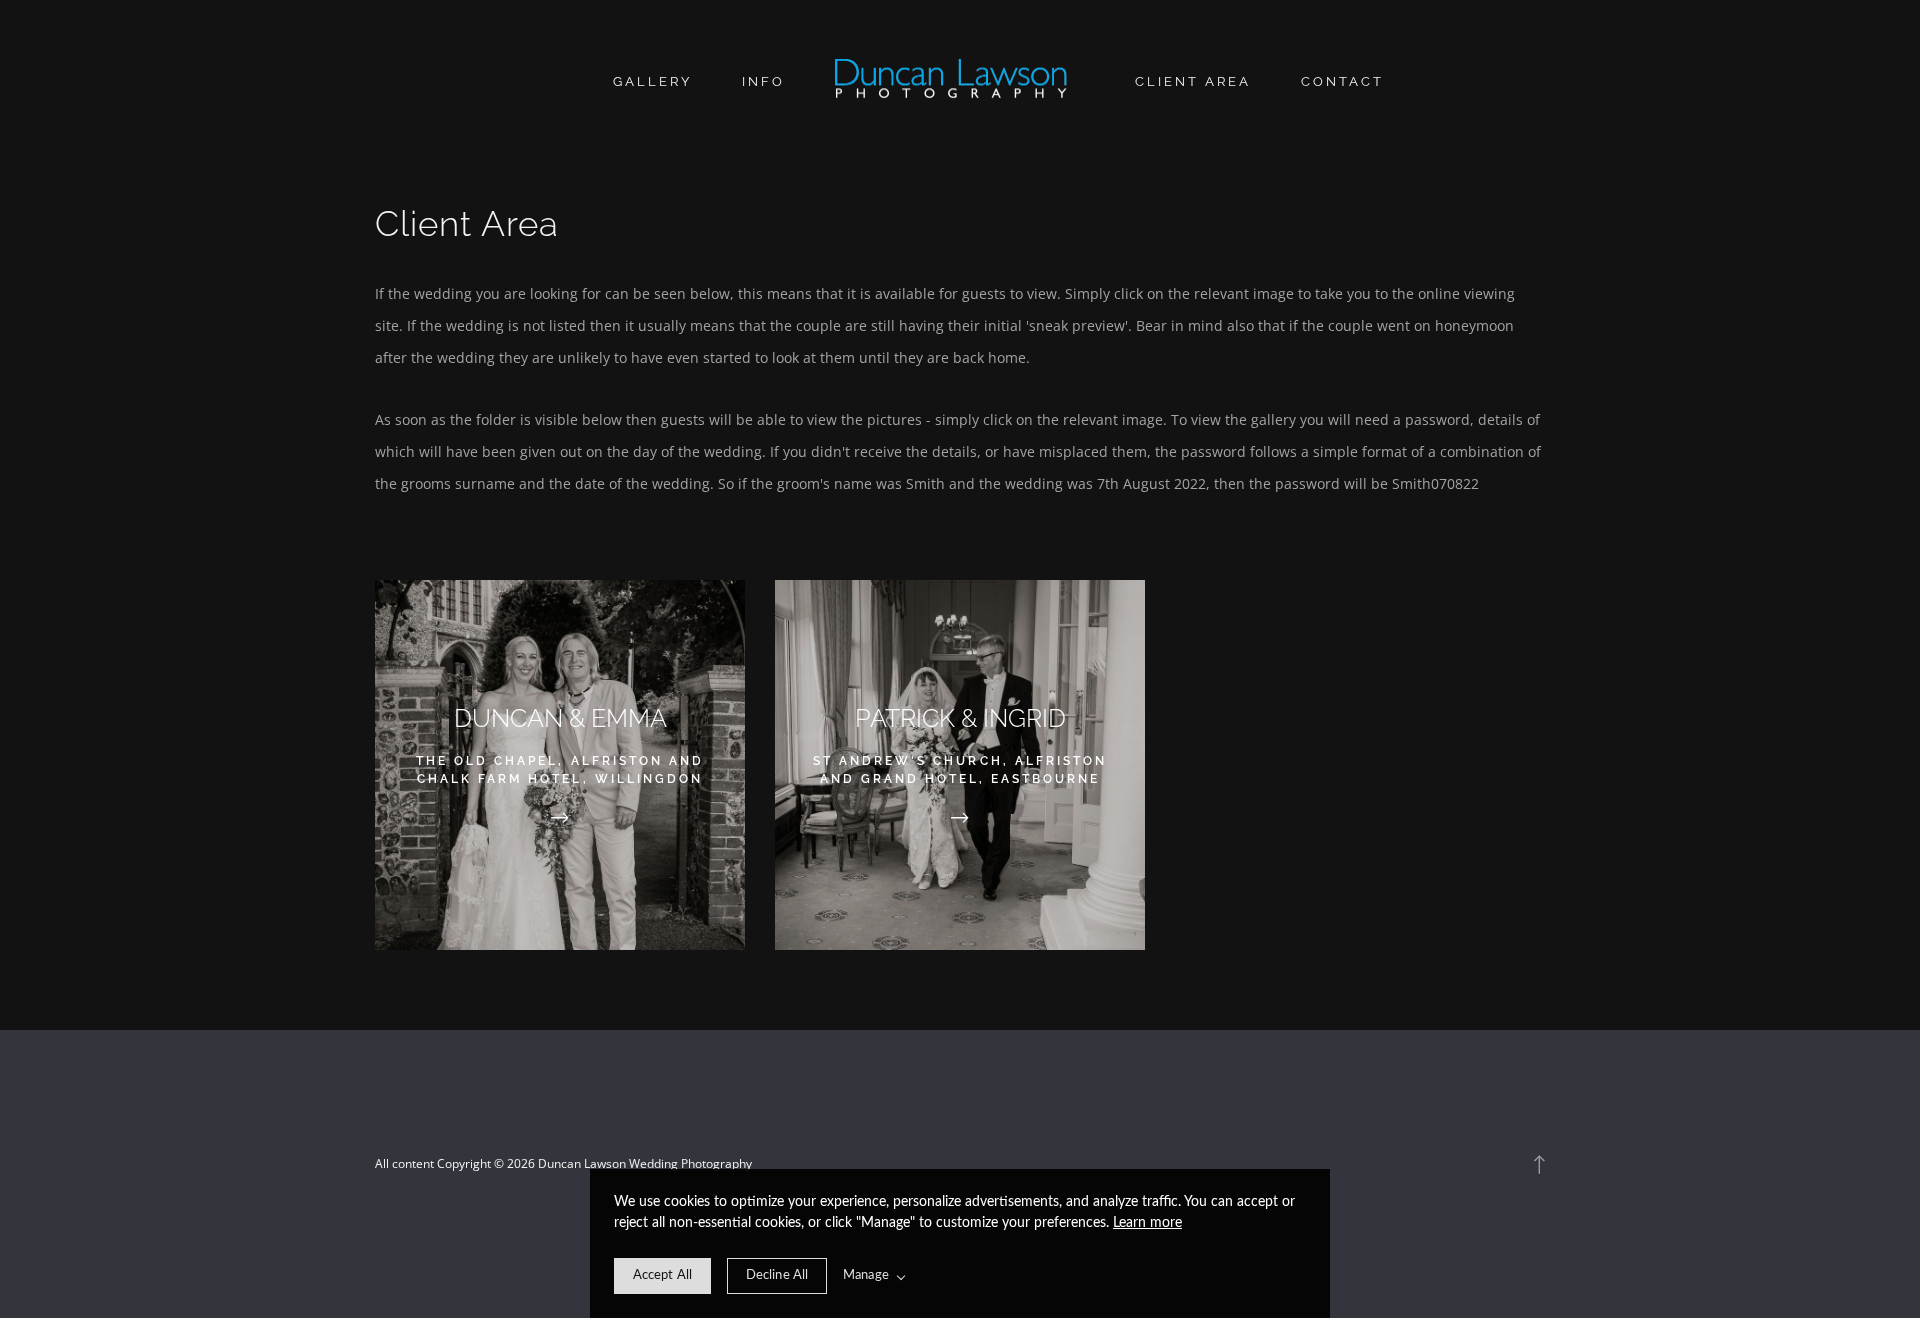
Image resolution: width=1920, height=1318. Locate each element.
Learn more (1147, 1223)
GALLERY (652, 81)
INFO (763, 81)
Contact (1342, 81)
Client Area (1193, 81)
